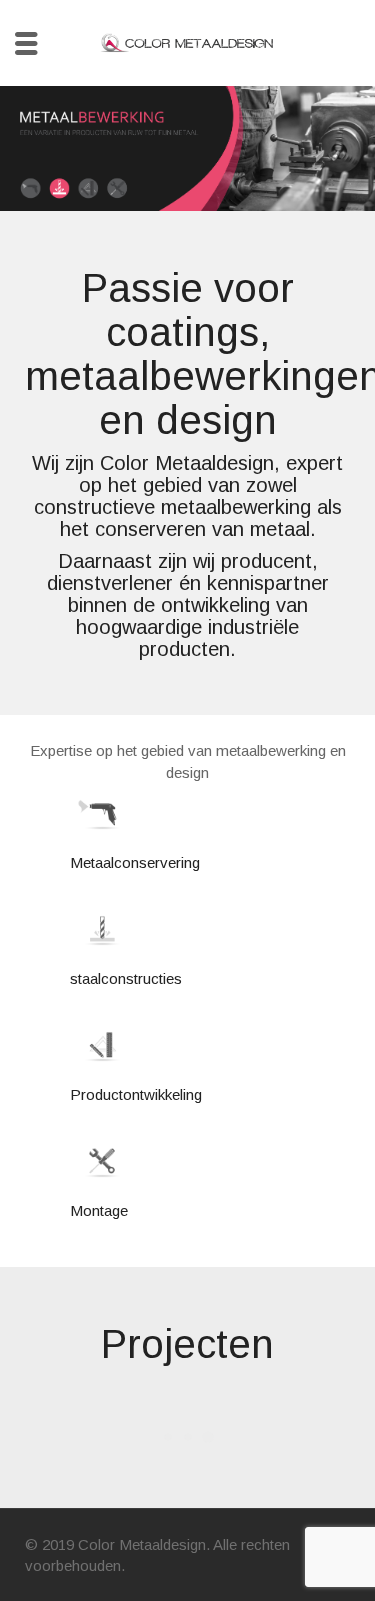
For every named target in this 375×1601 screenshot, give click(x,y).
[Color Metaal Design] (188, 41)
